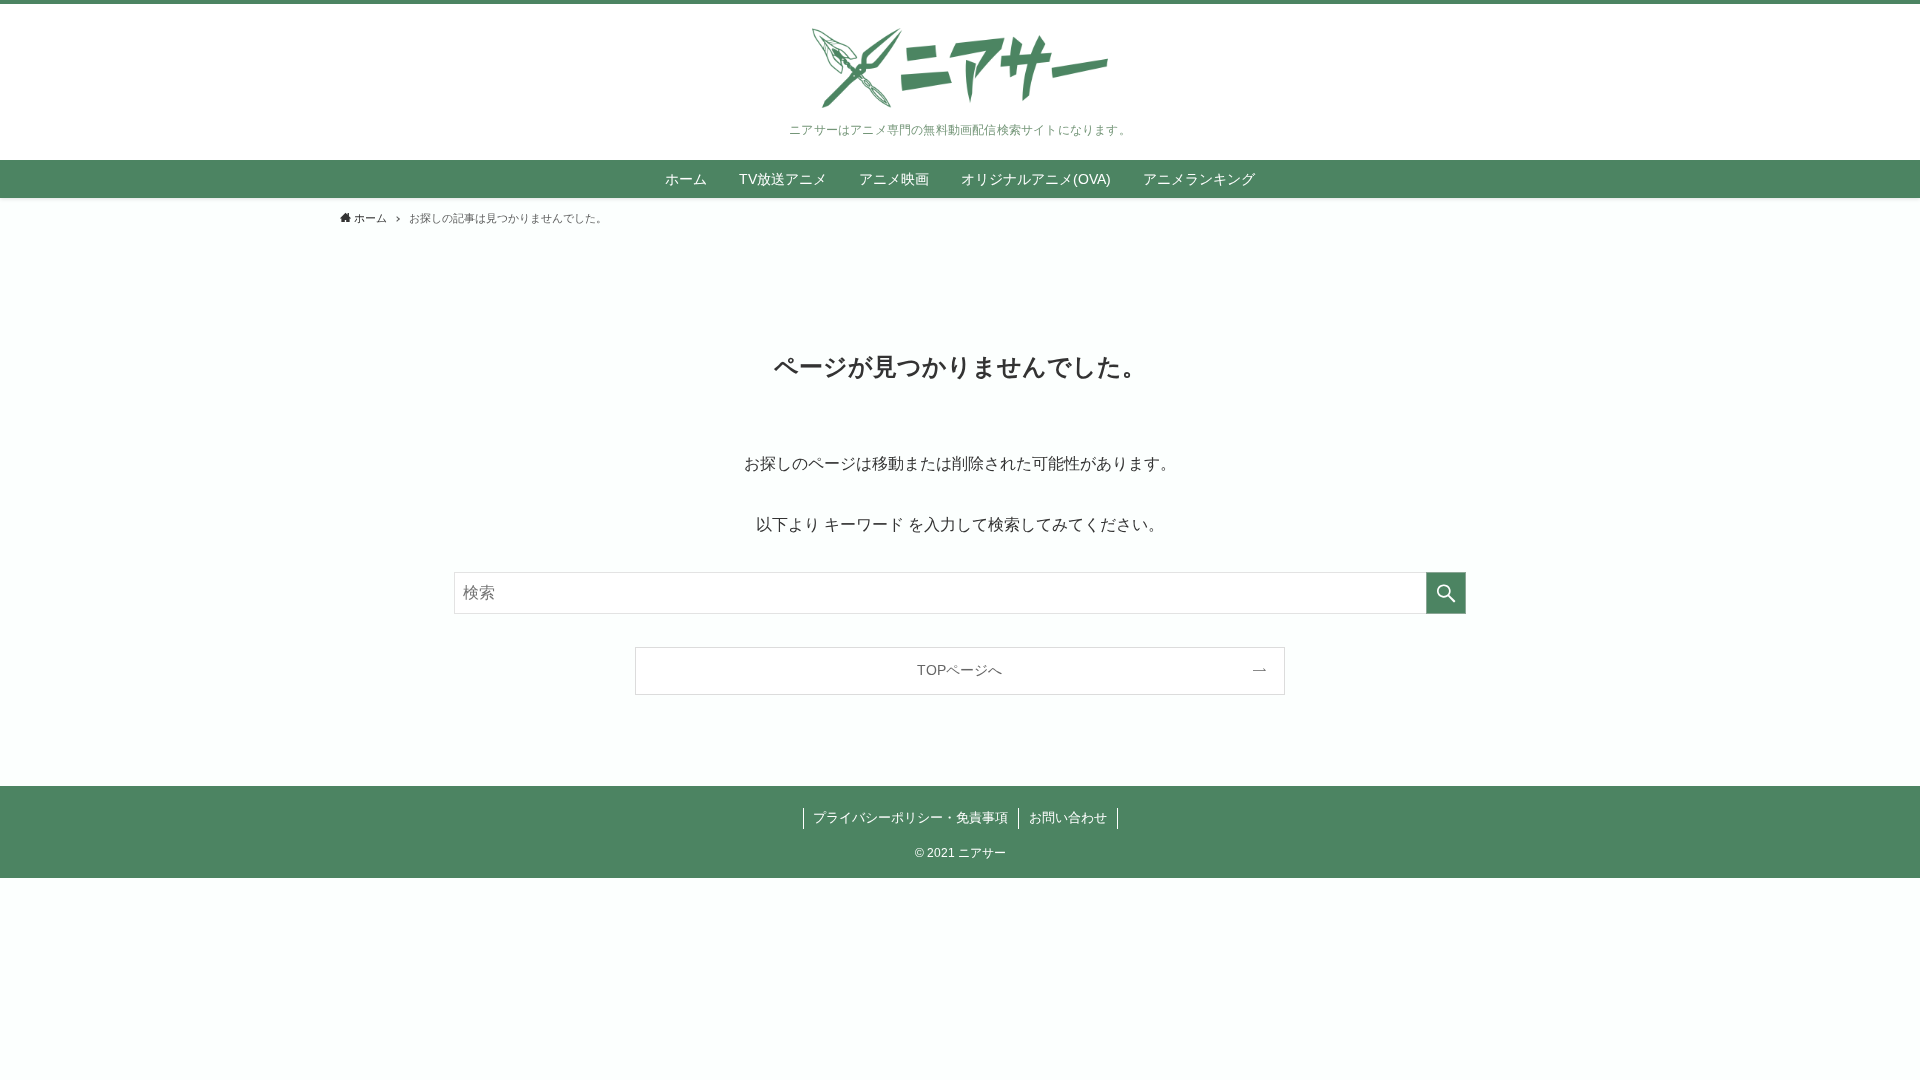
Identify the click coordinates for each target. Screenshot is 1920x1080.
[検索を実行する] (1446, 593)
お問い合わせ (1068, 817)
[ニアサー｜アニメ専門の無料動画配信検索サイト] (960, 68)
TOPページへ (959, 670)
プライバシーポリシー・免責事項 (910, 817)
